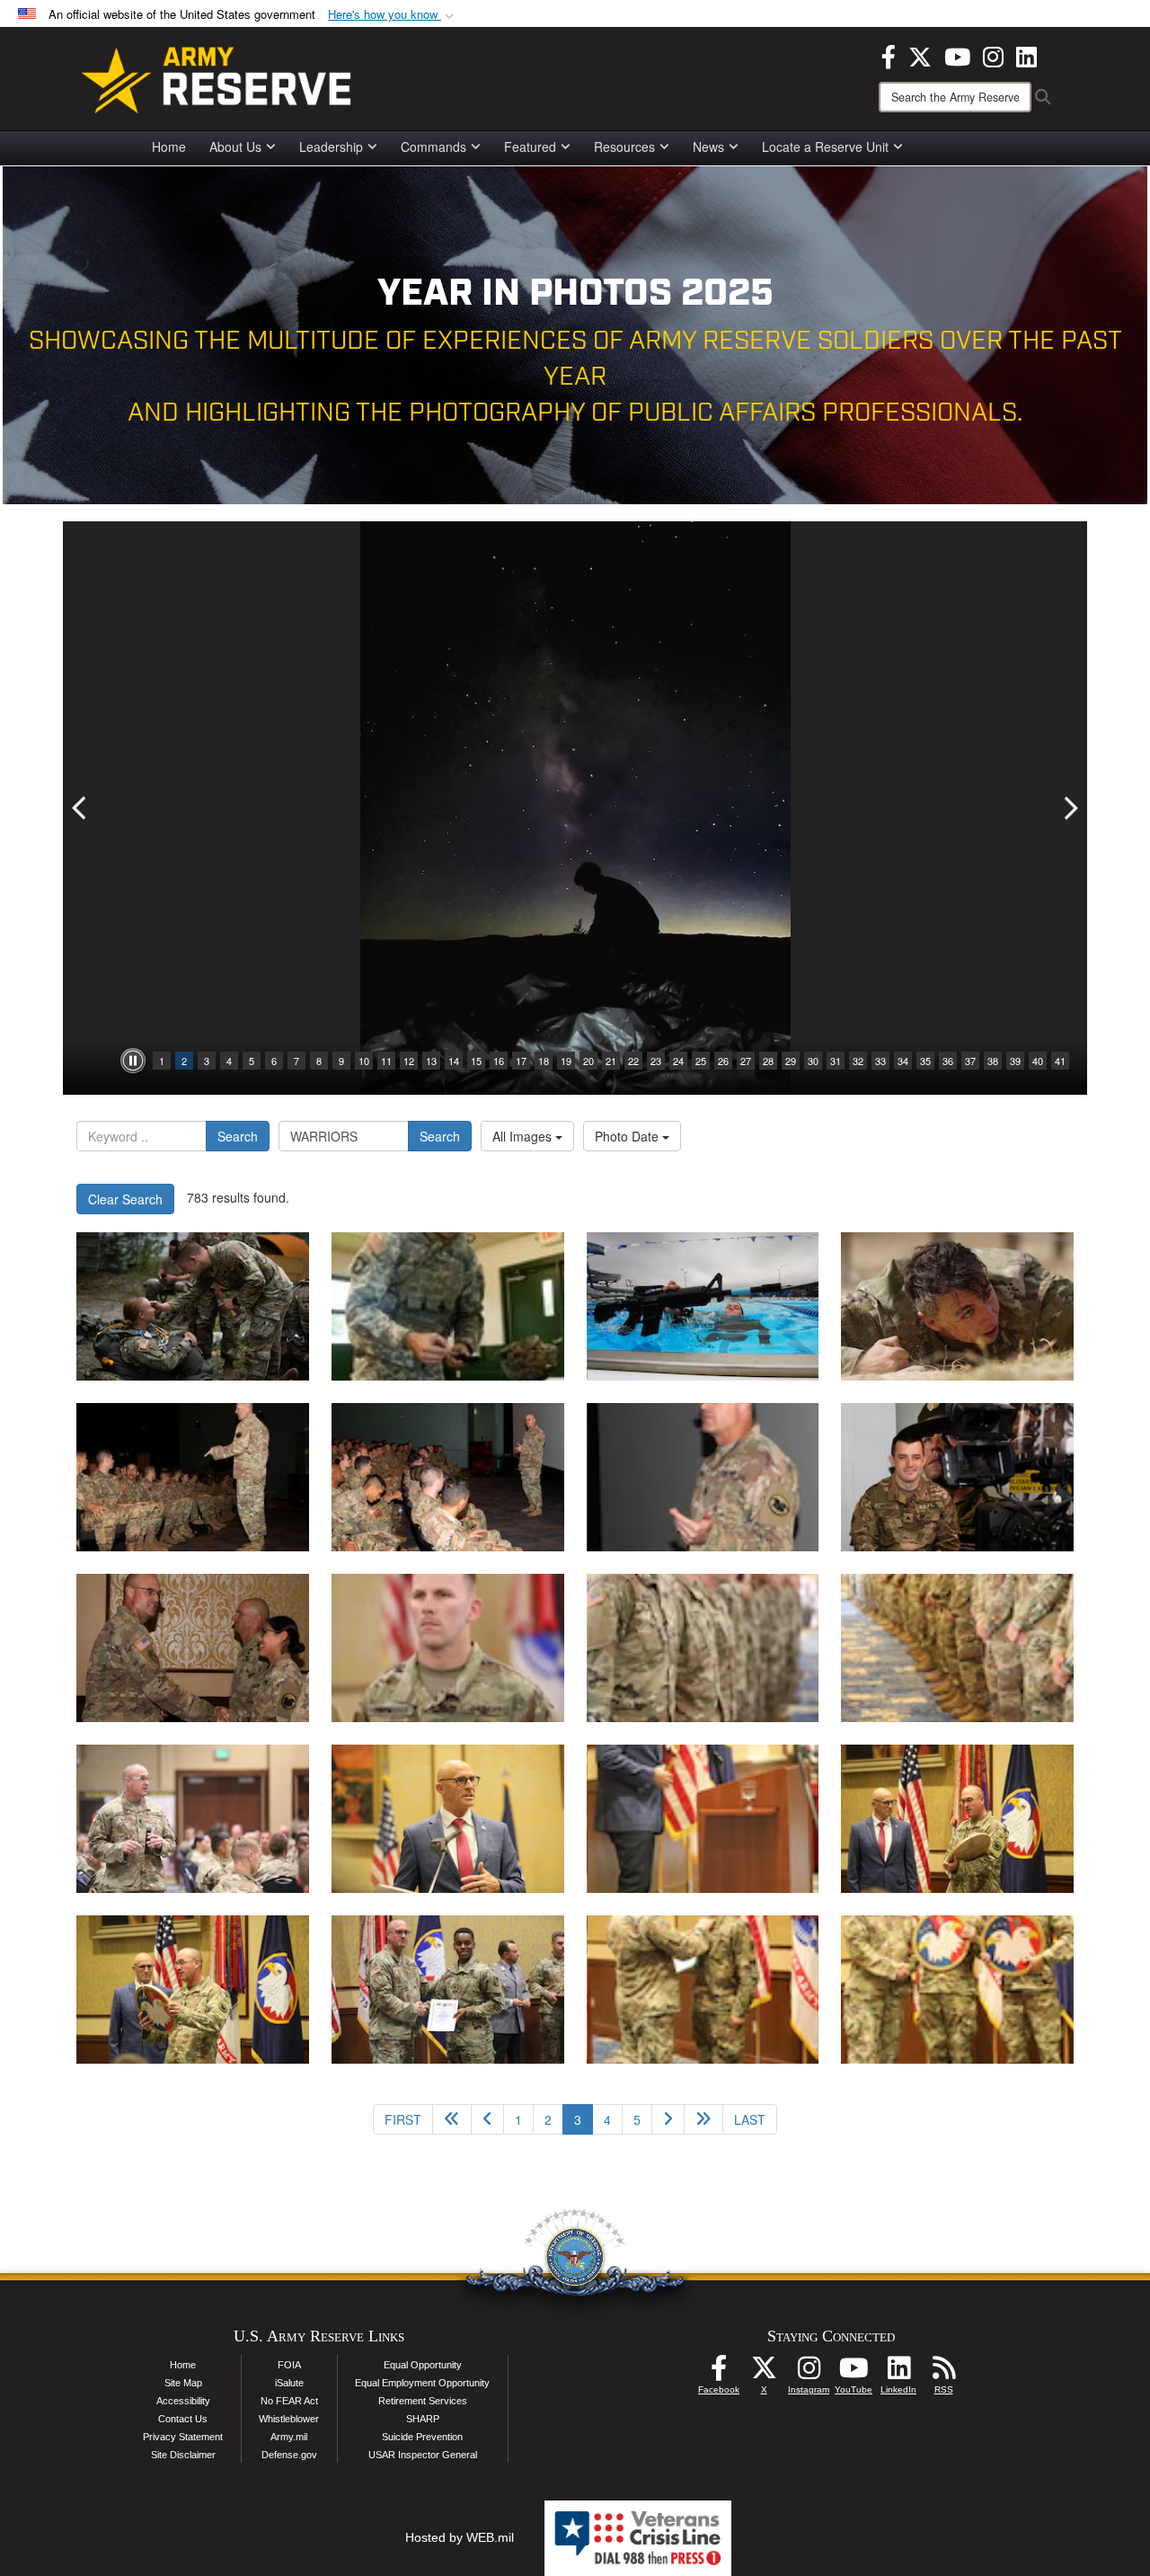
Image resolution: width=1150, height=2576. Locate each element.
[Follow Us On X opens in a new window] (764, 2373)
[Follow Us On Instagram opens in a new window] (809, 2373)
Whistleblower (289, 2419)
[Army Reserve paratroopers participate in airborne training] (193, 1306)
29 (791, 1061)
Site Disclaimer (183, 2455)
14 (454, 1061)
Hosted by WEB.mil (460, 2537)
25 (701, 1061)
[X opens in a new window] (920, 55)
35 (925, 1061)
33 (880, 1061)
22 (633, 1061)
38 (993, 1061)
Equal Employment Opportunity (422, 2383)
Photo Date (628, 1136)
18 (544, 1061)
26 (723, 1061)
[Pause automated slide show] (133, 1061)
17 (521, 1061)
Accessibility (183, 2401)
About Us (235, 147)
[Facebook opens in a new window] (889, 55)
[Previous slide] (81, 808)
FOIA (289, 2365)
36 (948, 1061)
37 (970, 1061)
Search (238, 1136)
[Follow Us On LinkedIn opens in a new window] (898, 2373)
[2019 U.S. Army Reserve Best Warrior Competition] (193, 1477)
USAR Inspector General (423, 2455)
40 (1038, 1061)
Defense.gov (289, 2455)
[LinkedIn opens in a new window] (1026, 55)
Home (169, 147)
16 (499, 1061)
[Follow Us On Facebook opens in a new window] (719, 2373)
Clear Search (125, 1199)
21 (611, 1061)
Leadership (331, 147)
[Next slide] (1069, 808)
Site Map (183, 2383)
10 (364, 1061)
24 (678, 1061)
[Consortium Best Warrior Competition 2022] (703, 1306)
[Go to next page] (668, 2119)
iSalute (289, 2383)
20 (588, 1061)
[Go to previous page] (487, 2119)
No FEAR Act (289, 2401)
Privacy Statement (183, 2437)
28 (768, 1061)
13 (431, 1061)
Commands (433, 147)
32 (858, 1061)
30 (813, 1061)
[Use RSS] (943, 2373)
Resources (624, 147)
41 (1060, 1061)
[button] (393, 15)
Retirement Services (423, 2401)
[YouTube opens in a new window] (957, 55)
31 (836, 1061)
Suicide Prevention (422, 2437)
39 (1015, 1061)
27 (746, 1061)
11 (386, 1061)
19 (566, 1061)
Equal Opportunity (423, 2365)
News (708, 147)
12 (409, 1061)
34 (903, 1061)
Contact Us (183, 2419)
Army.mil (289, 2437)
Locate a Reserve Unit (825, 147)
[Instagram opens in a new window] (993, 55)
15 (476, 1061)
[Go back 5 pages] (452, 2119)
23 (656, 1061)
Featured (530, 147)
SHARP (423, 2419)
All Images (524, 1136)
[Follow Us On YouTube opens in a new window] (854, 2373)
